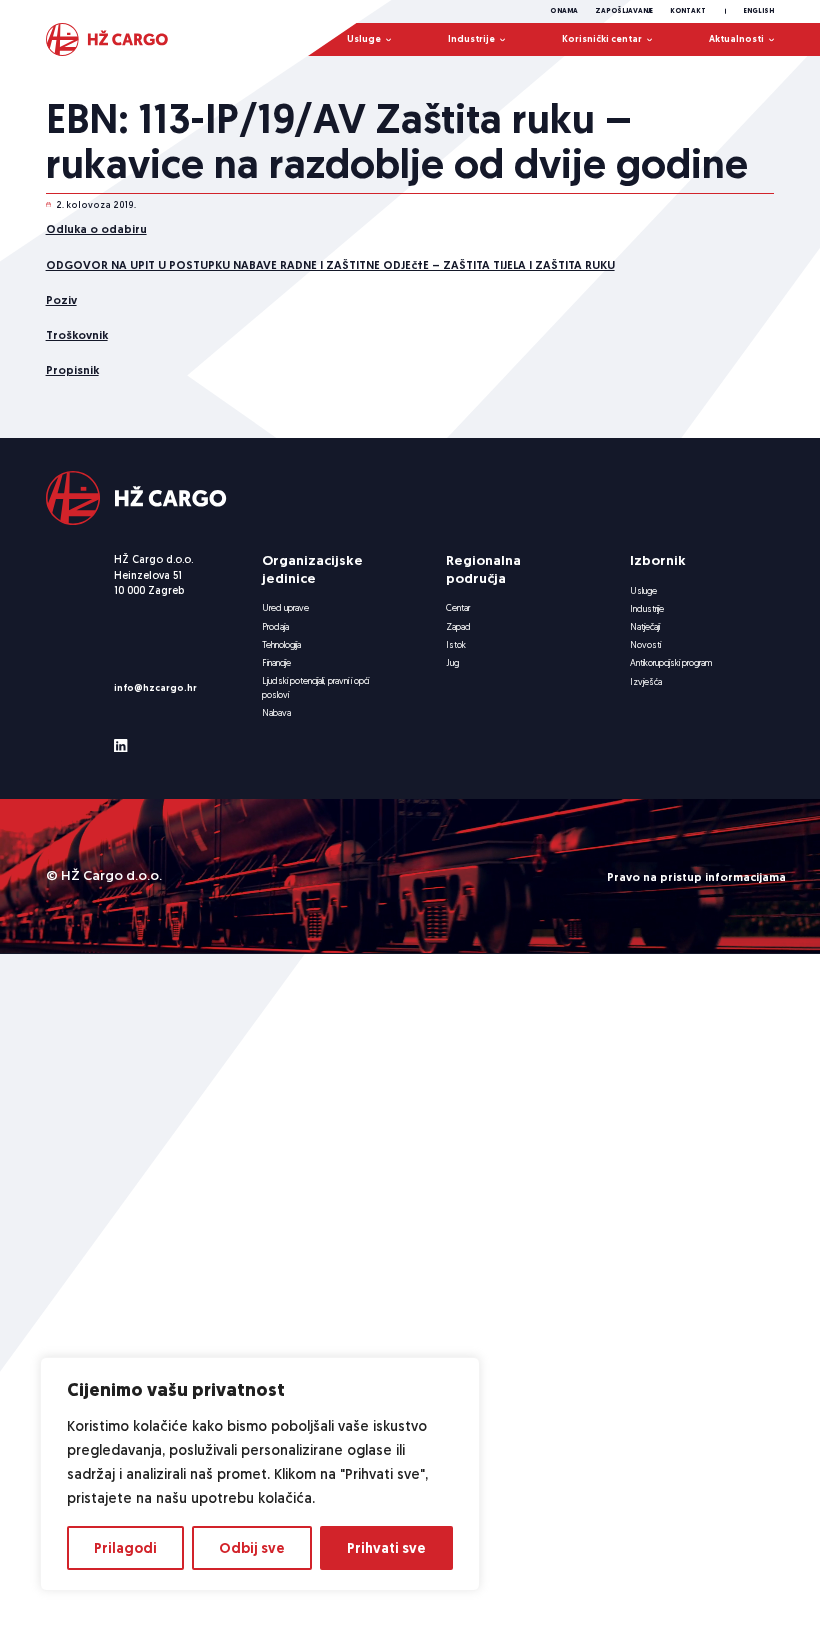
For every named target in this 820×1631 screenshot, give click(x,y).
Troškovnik (77, 334)
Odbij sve (252, 1548)
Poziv (61, 299)
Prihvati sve (386, 1548)
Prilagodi (125, 1548)
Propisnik (72, 369)
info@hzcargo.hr (155, 688)
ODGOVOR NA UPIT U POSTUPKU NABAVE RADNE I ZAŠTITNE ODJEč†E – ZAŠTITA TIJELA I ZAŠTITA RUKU (330, 264)
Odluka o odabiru (96, 228)
